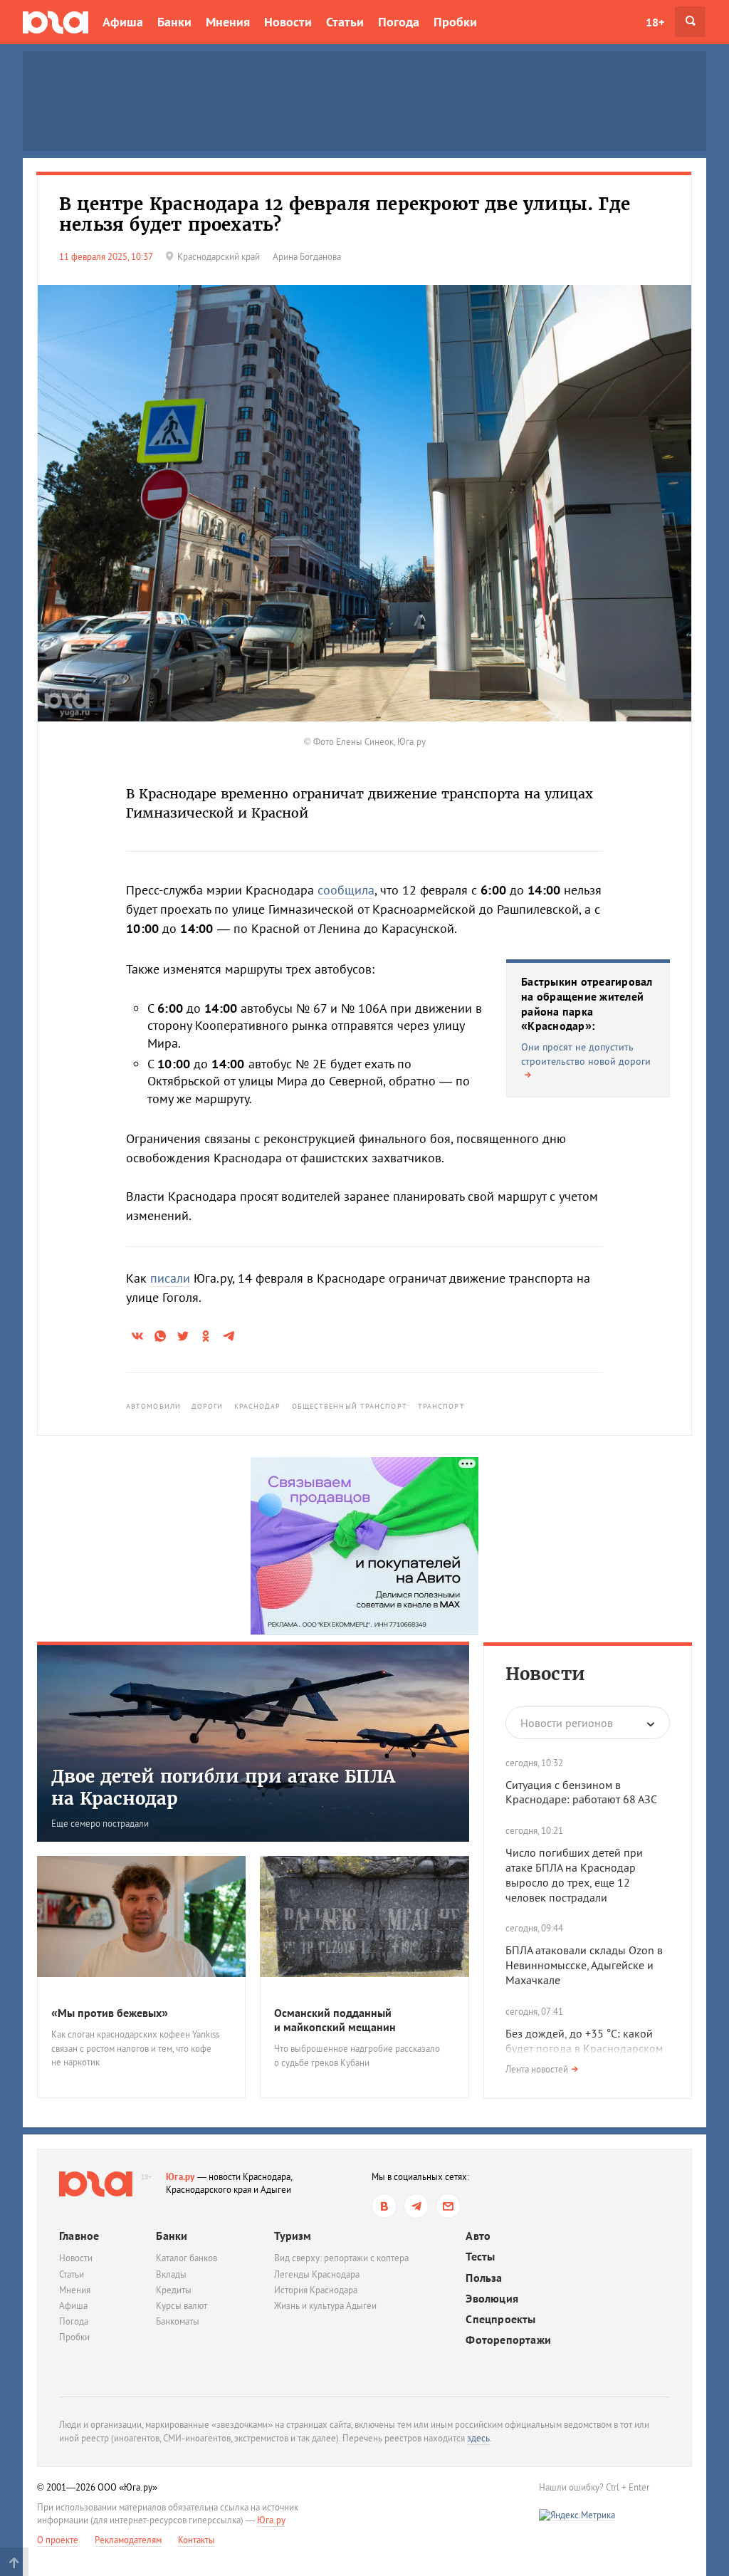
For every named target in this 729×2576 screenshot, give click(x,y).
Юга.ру (180, 2177)
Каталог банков (187, 2258)
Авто (478, 2236)
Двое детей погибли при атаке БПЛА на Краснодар (223, 1788)
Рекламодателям (128, 2540)
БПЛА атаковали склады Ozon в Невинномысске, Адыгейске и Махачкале (584, 1965)
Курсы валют (182, 2306)
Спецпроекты (500, 2319)
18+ (655, 22)
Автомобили (153, 1406)
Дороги (208, 1406)
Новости (288, 22)
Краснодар (258, 1406)
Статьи (345, 22)
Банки (174, 22)
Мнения (228, 22)
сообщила (346, 890)
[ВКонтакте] (384, 2206)
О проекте (58, 2540)
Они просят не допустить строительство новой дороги (586, 1054)
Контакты (196, 2540)
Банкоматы (178, 2321)
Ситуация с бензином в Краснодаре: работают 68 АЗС (581, 1792)
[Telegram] (416, 2206)
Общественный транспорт (350, 1406)
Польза (484, 2278)
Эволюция (492, 2299)
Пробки (455, 22)
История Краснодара (316, 2290)
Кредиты (174, 2290)
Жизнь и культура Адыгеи (325, 2306)
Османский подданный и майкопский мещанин (335, 2020)
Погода (399, 22)
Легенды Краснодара (317, 2274)
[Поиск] (690, 22)
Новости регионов (567, 1723)
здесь (478, 2438)
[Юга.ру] (56, 22)
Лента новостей (537, 2069)
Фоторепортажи (508, 2340)
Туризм (293, 2236)
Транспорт (441, 1406)
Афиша (123, 22)
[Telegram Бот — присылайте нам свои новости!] (448, 2206)
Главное (79, 2236)
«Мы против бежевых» (110, 2013)
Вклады (171, 2274)
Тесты (480, 2257)
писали (170, 1278)
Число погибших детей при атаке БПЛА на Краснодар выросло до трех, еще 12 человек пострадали (574, 1874)
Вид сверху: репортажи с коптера (341, 2258)
